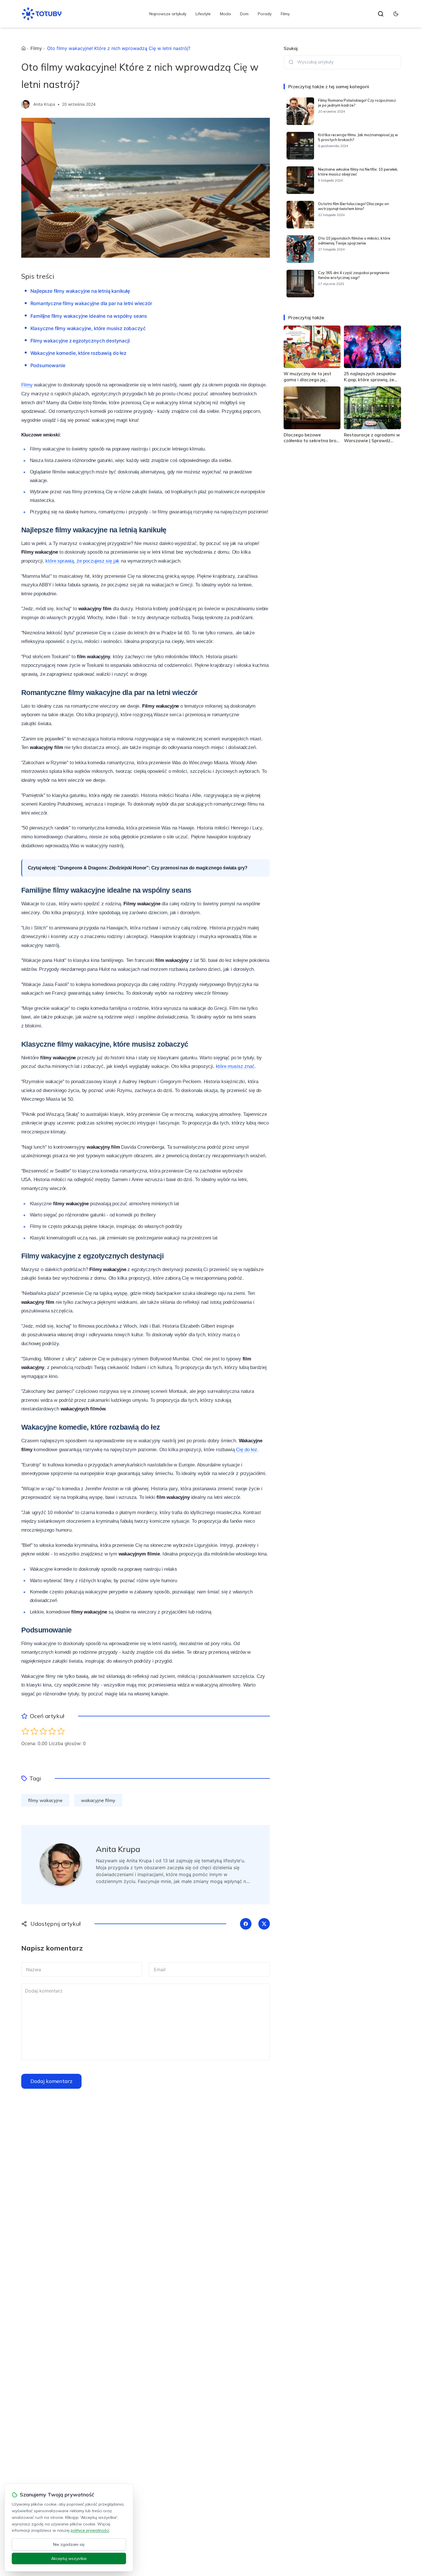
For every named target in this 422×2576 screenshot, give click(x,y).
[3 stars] (43, 1731)
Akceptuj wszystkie (69, 2558)
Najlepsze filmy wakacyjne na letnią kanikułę (80, 291)
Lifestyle (203, 14)
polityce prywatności (90, 2530)
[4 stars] (52, 1731)
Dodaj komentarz (51, 2081)
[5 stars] (61, 1731)
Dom (244, 14)
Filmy (285, 14)
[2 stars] (34, 1731)
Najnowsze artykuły (168, 14)
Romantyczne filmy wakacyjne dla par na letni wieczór (91, 303)
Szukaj (291, 48)
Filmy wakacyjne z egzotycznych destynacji (80, 341)
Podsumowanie (48, 365)
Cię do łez (246, 1450)
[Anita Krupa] (26, 104)
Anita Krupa (44, 104)
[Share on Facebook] (246, 1924)
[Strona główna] (24, 48)
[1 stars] (25, 1731)
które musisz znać (235, 1066)
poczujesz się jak (101, 561)
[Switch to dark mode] (396, 14)
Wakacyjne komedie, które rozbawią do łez (78, 353)
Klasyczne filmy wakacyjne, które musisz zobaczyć (88, 328)
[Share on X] (264, 1924)
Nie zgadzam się (69, 2544)
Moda (225, 14)
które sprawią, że (63, 561)
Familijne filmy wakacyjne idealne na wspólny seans (89, 316)
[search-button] (381, 14)
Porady (265, 14)
